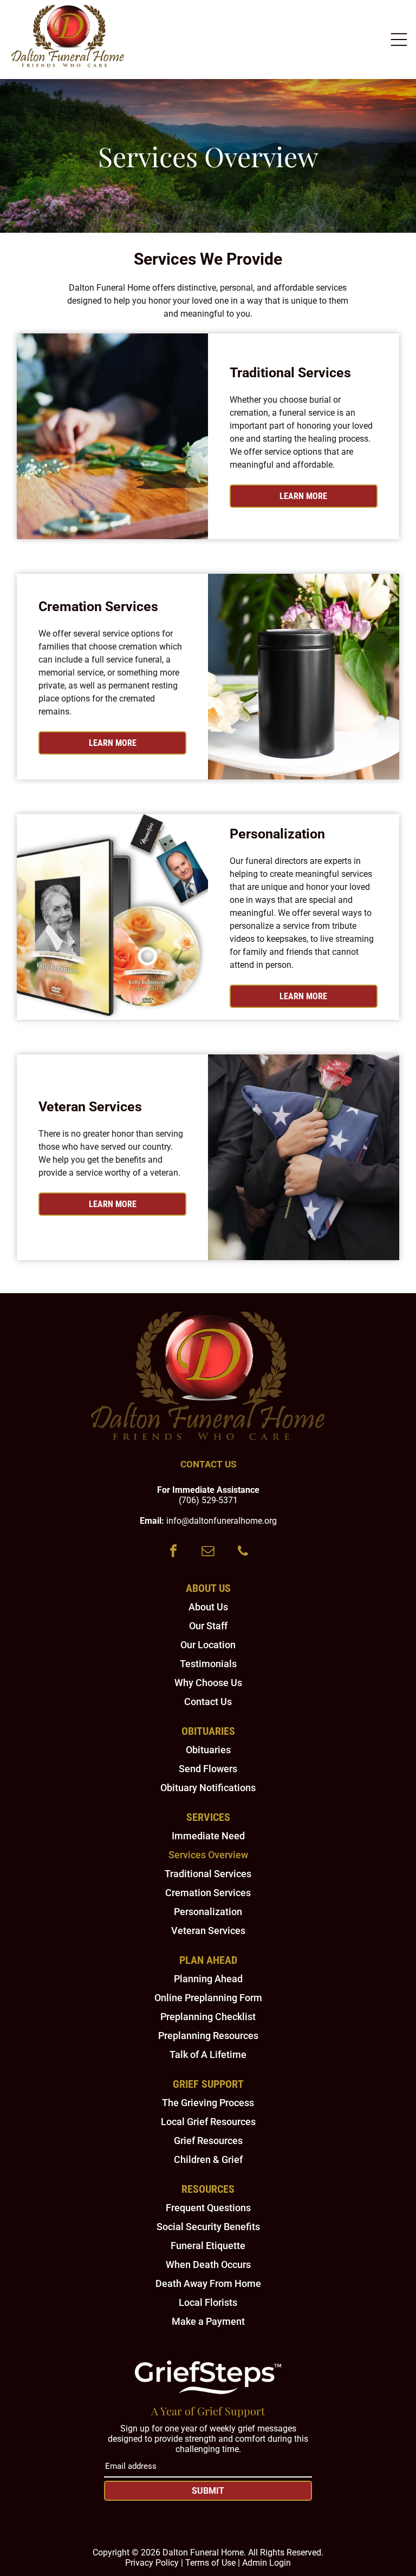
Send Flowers (208, 1769)
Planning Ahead (208, 1979)
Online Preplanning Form (208, 1998)
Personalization (208, 1912)
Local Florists (208, 2302)
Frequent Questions (208, 2208)
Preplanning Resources (208, 2036)
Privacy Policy (152, 2563)
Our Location (208, 1645)
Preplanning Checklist (208, 2017)
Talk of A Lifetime (208, 2054)
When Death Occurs (208, 2264)
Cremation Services (208, 1893)
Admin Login (266, 2563)
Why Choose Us (208, 1683)
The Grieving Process (208, 2103)
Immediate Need (208, 1836)
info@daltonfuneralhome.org (222, 1521)
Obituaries (208, 1750)
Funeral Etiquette (208, 2246)
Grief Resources (208, 2141)
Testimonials (208, 1664)
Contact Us (208, 1702)
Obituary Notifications (208, 1788)
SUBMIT (208, 2491)
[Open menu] (399, 40)
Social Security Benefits (208, 2227)
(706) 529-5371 (208, 1500)
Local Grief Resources (208, 2122)
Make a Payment (208, 2321)
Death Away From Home (208, 2283)
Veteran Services (208, 1931)
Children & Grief (208, 2159)
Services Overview (208, 1855)
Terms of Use (210, 2563)
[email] (208, 1552)
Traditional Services (208, 1874)
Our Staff (208, 1626)
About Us (208, 1607)
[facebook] (173, 1552)
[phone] (243, 1552)
